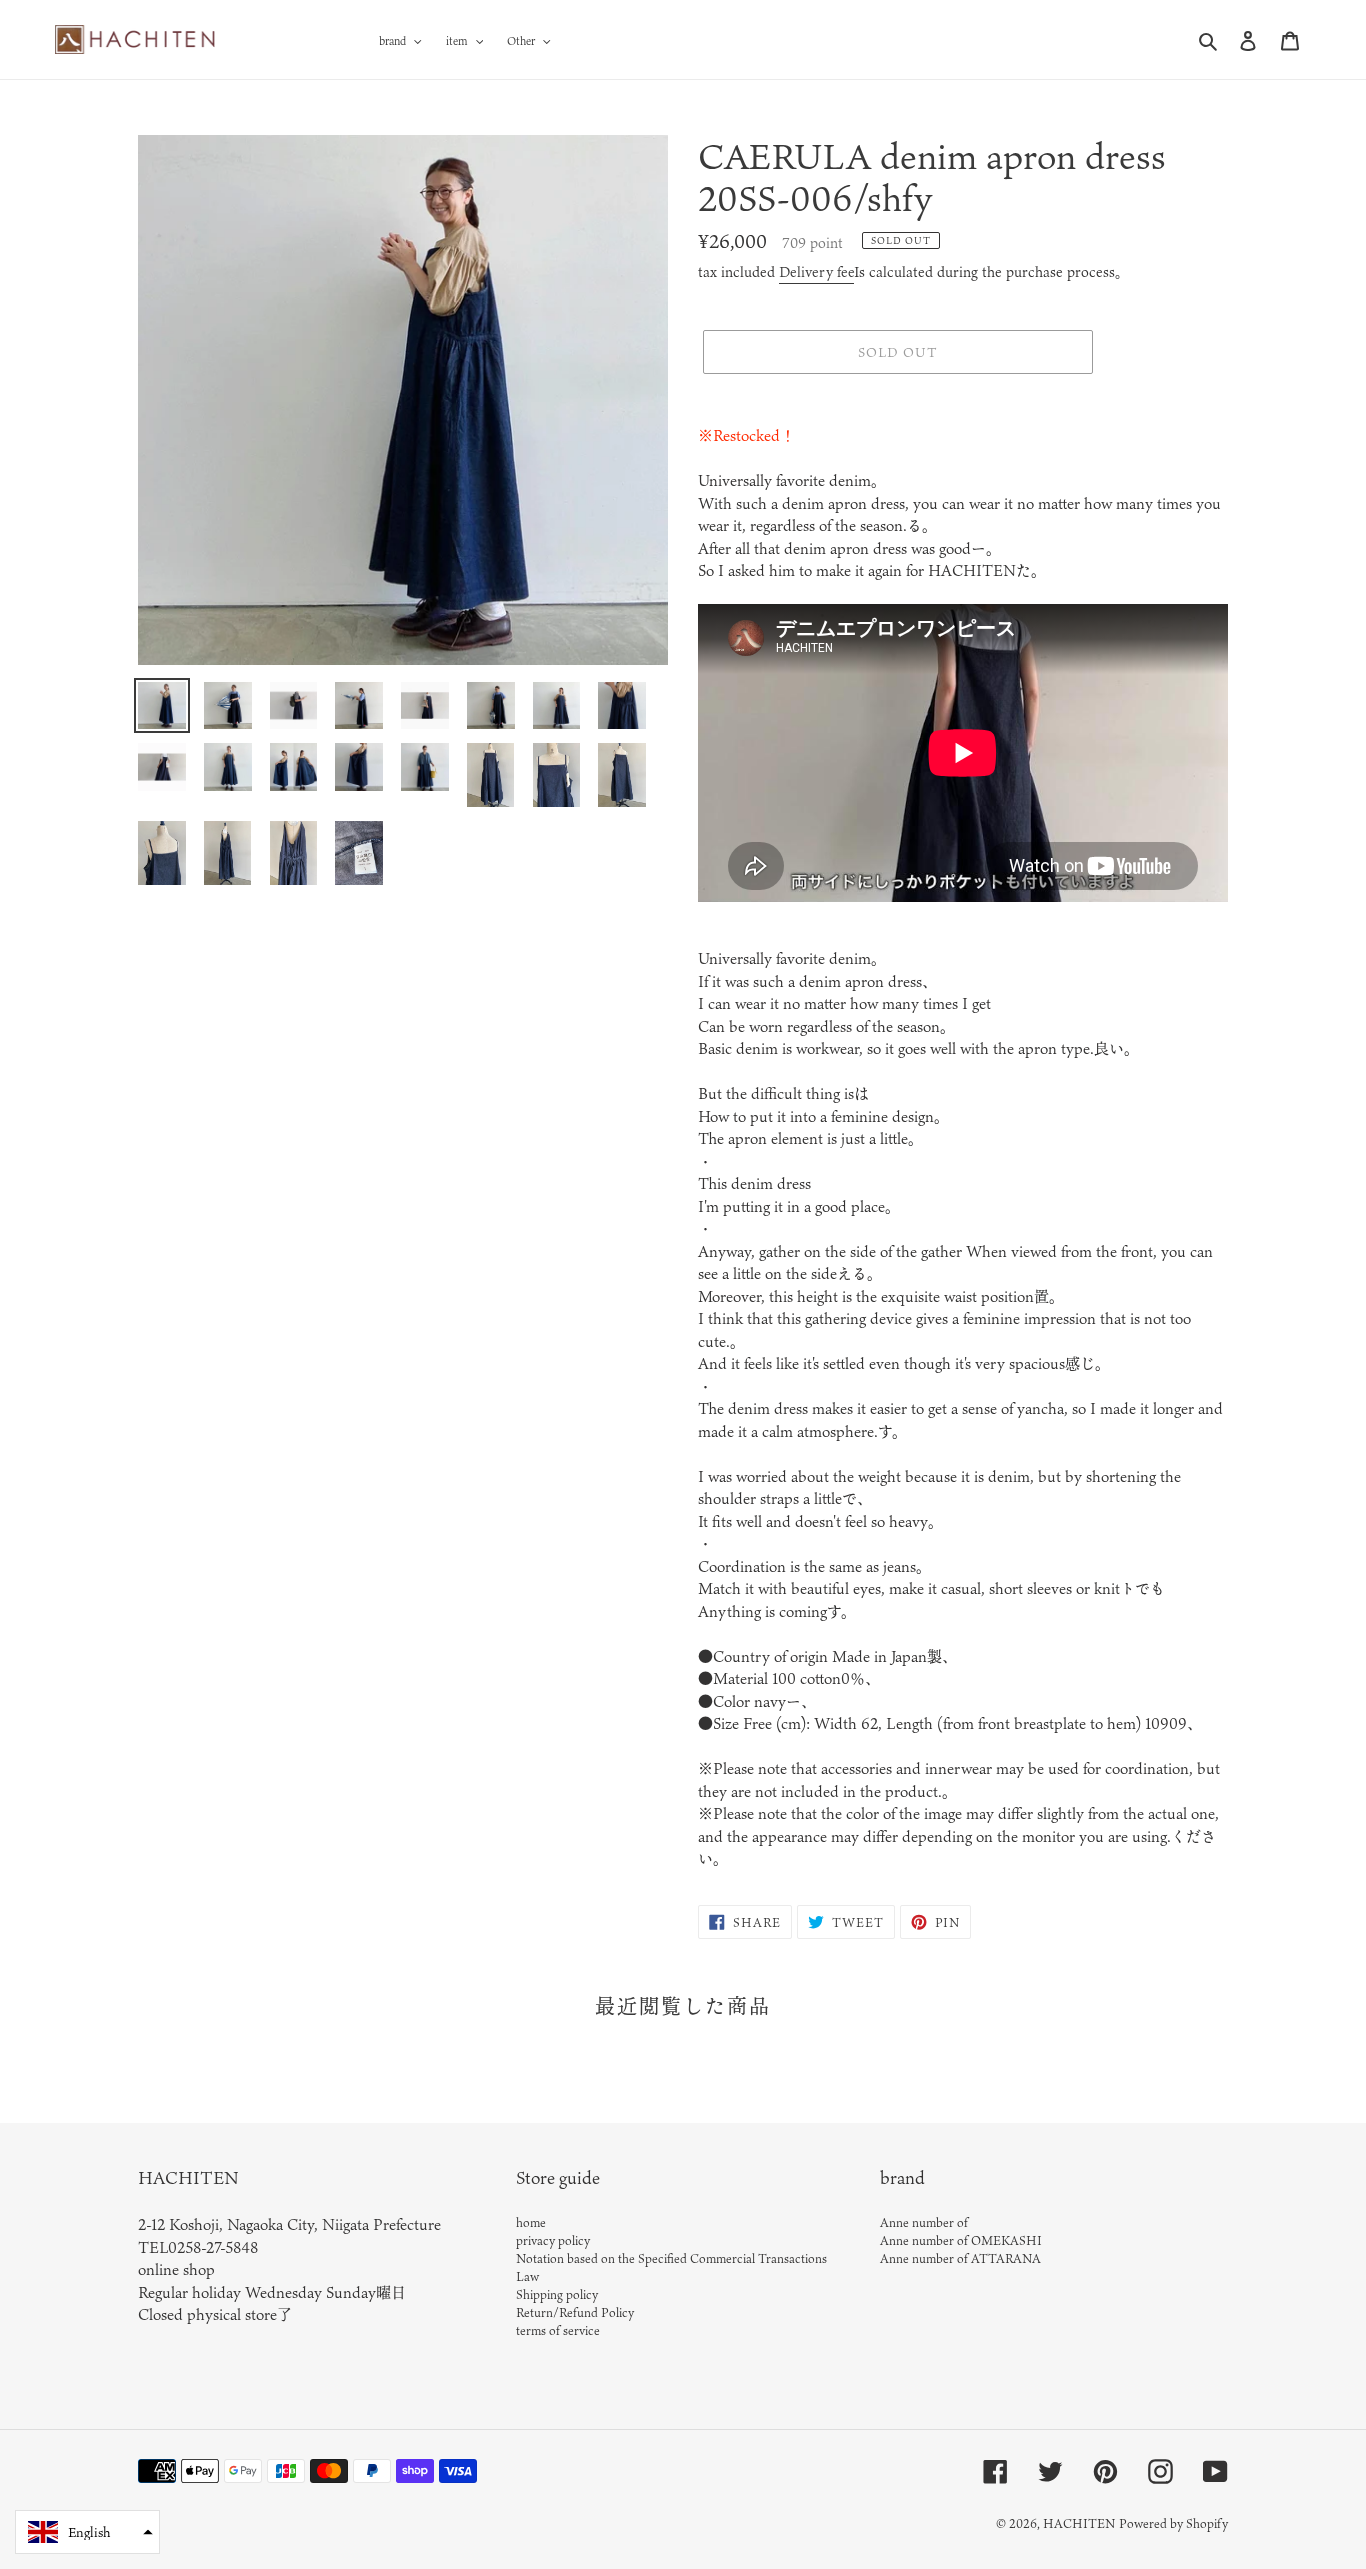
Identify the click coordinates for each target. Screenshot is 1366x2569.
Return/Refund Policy (575, 2312)
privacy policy (553, 2240)
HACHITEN (1079, 2523)
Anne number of (924, 2222)
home (531, 2222)
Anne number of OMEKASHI (961, 2240)
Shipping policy (557, 2294)
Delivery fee (816, 271)
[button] (87, 2532)
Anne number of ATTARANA (960, 2258)
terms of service (558, 2330)
